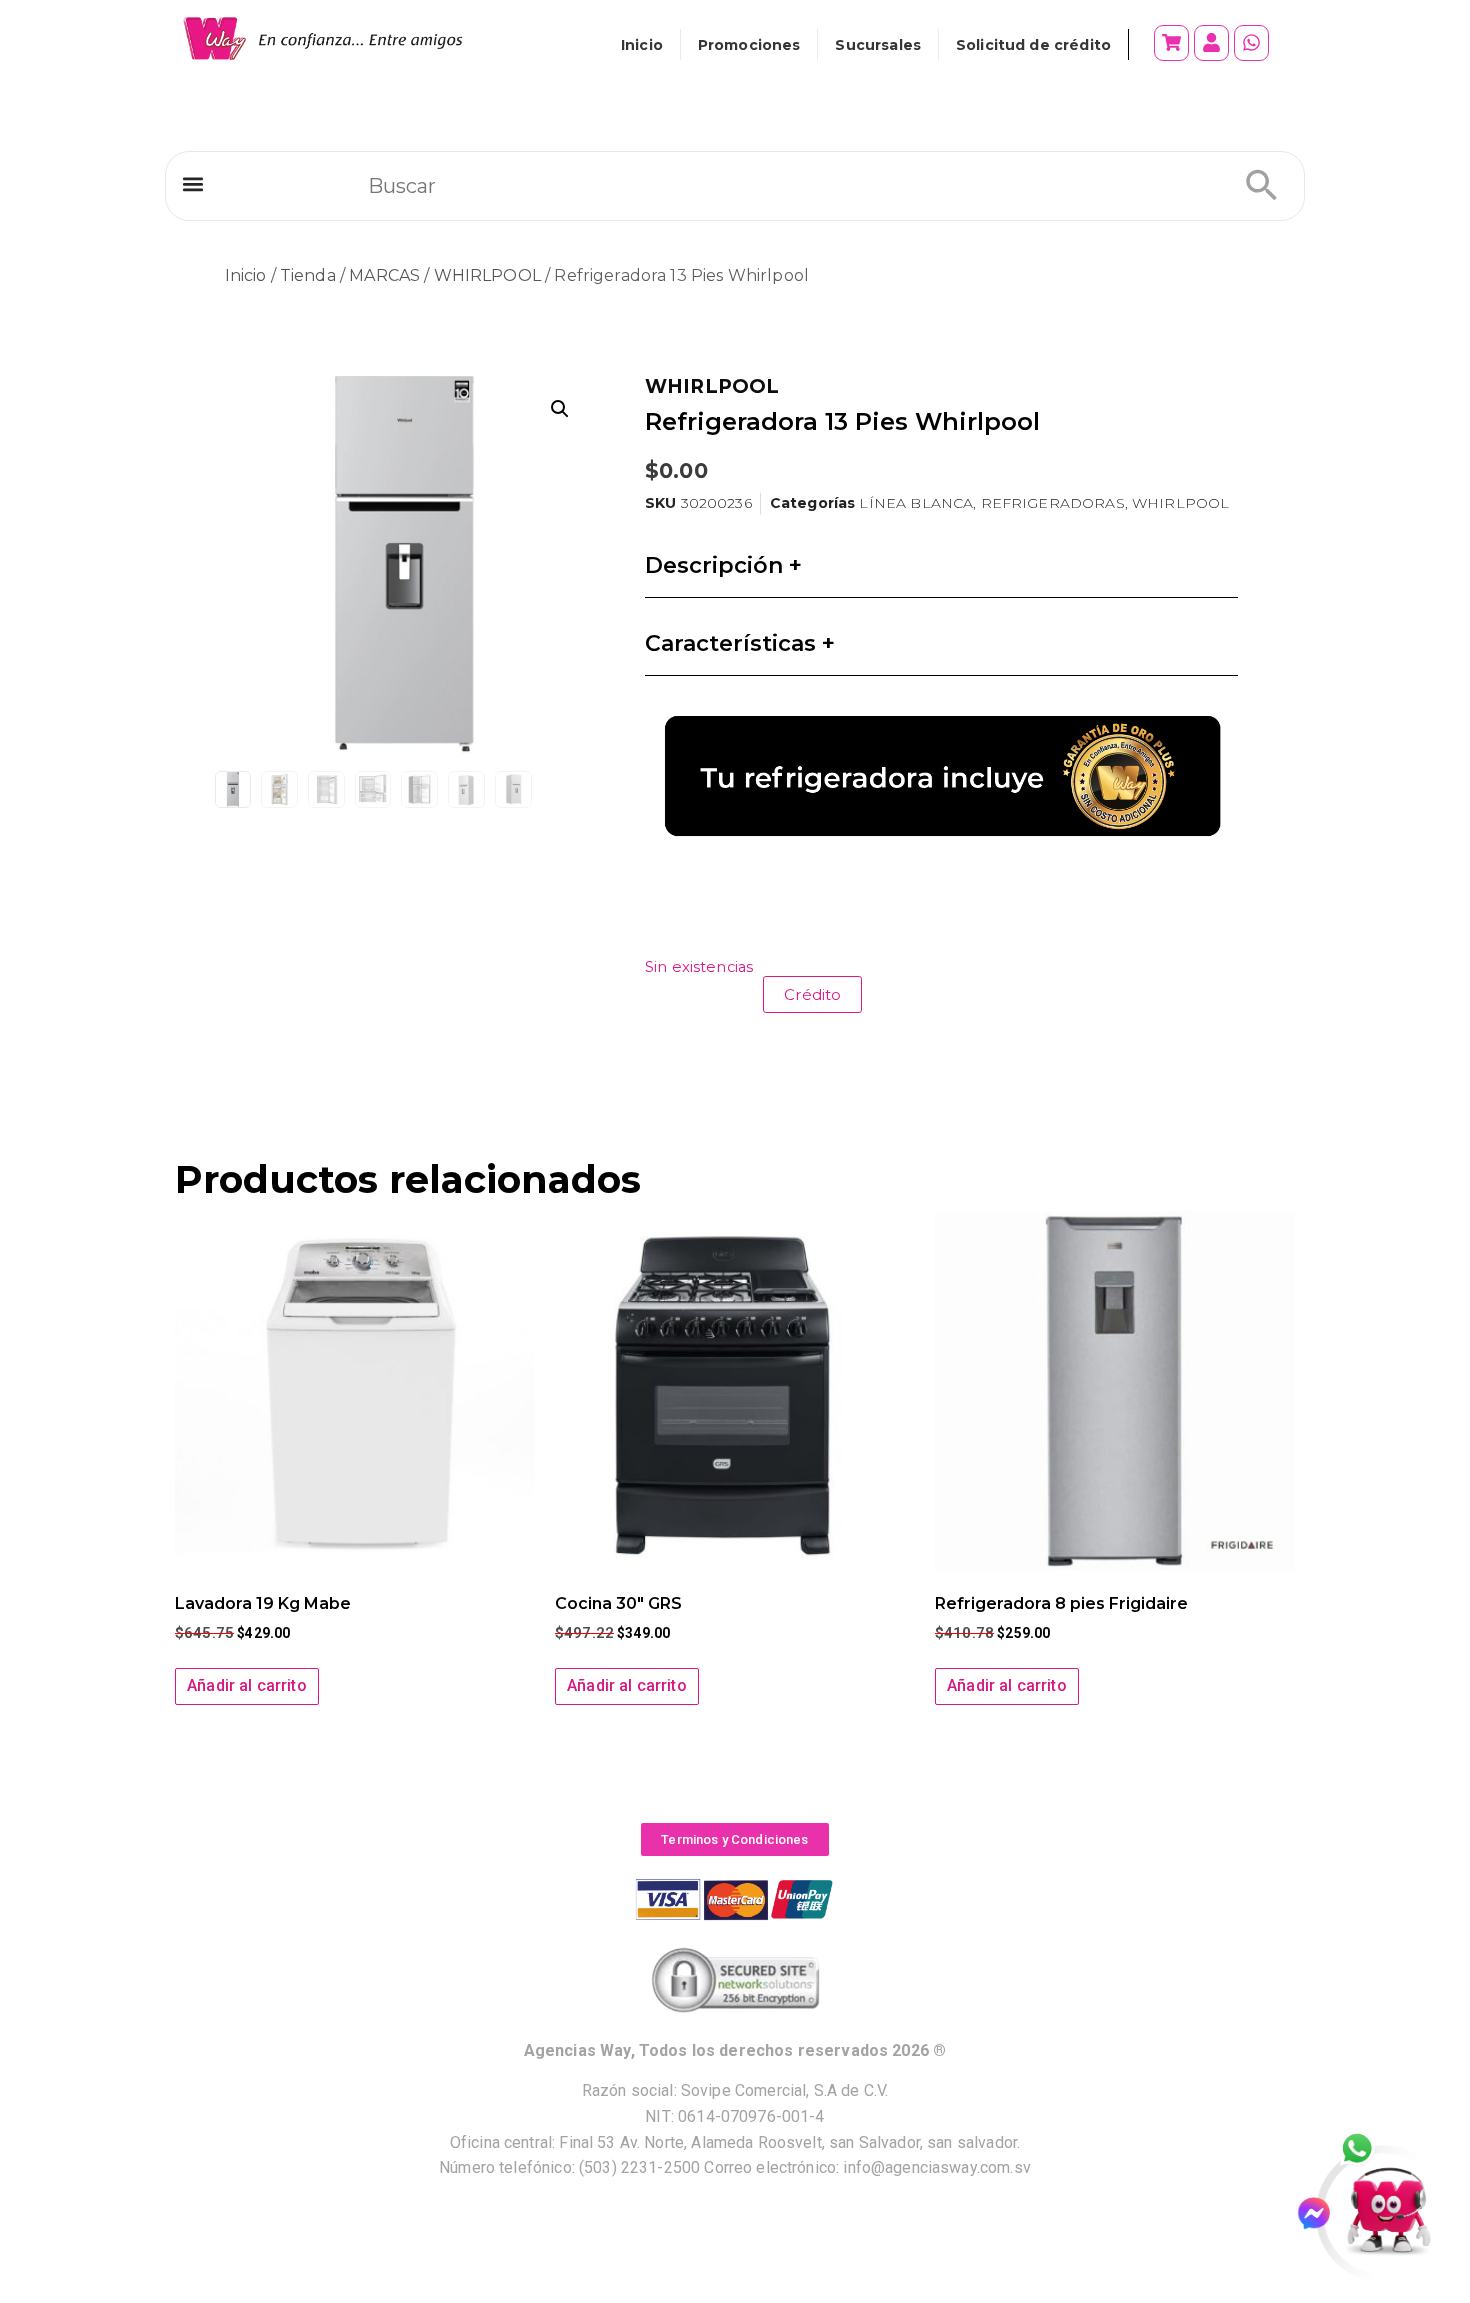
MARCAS (384, 275)
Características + (740, 643)
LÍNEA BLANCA (916, 503)
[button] (192, 184)
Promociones (749, 45)
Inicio (642, 45)
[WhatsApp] (1368, 2150)
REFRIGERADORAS (1053, 503)
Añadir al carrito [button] (247, 1685)
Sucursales (878, 45)
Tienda (308, 275)
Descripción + (723, 565)
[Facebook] (1322, 2213)
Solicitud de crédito (1033, 45)
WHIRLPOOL (487, 275)
